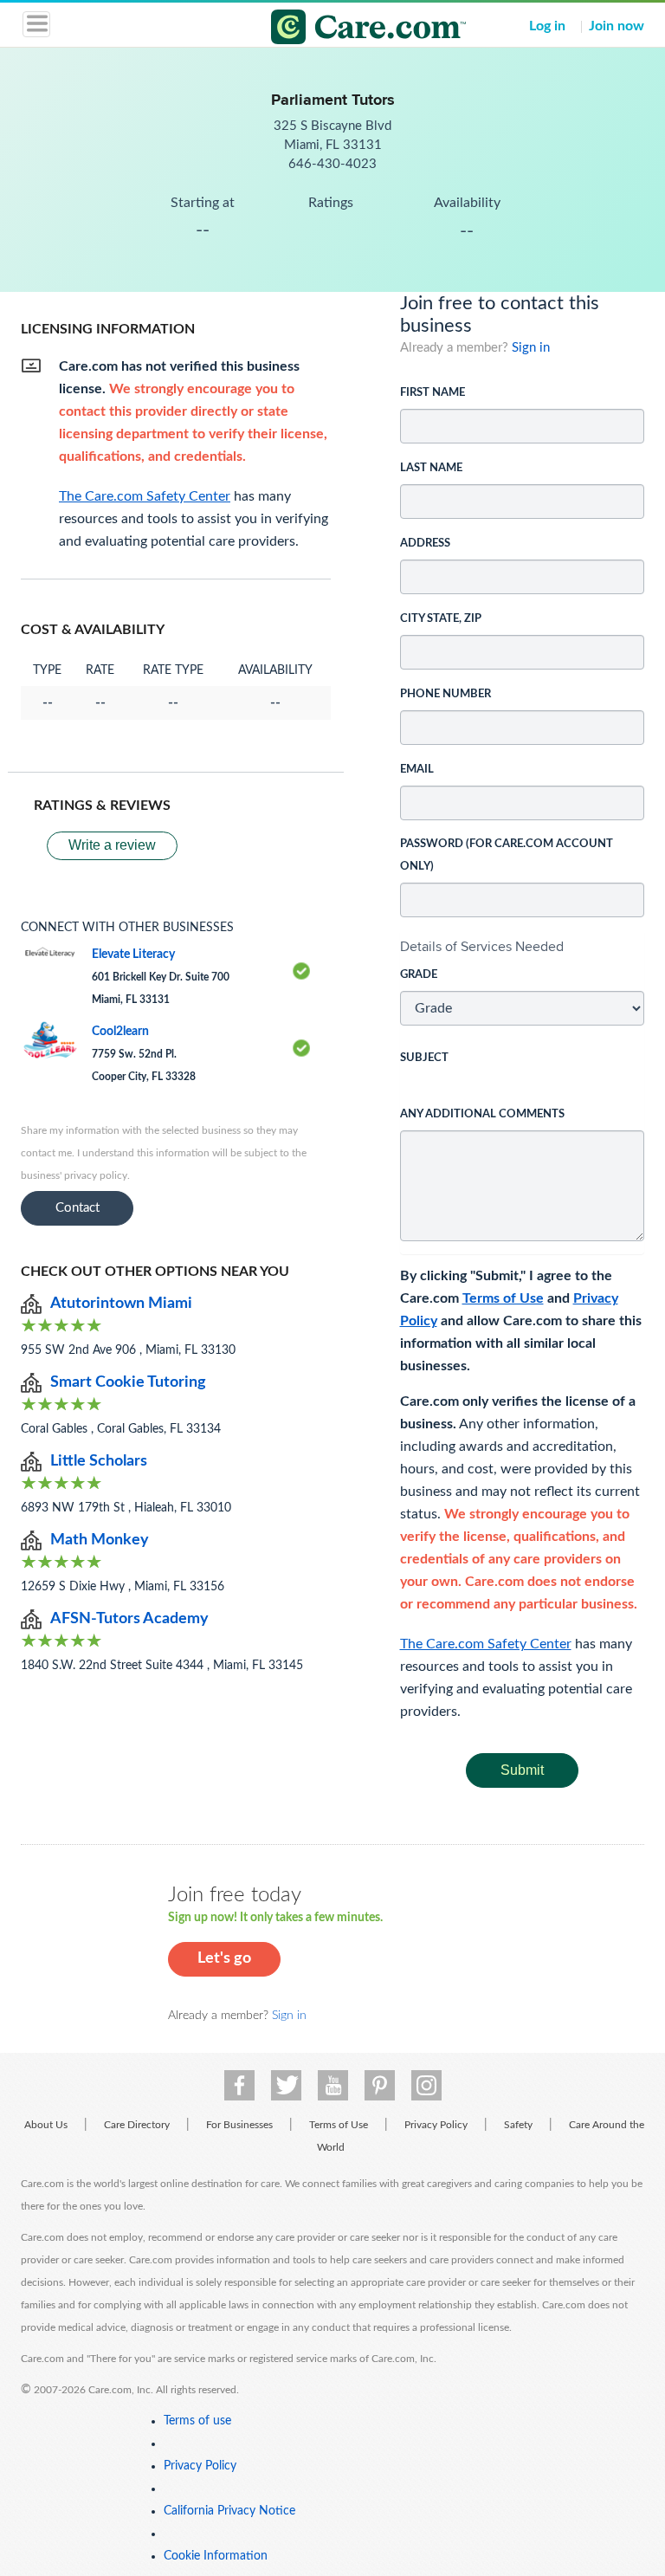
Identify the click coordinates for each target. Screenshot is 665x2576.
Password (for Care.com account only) (507, 855)
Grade (419, 975)
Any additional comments (482, 1114)
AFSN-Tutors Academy (129, 1619)
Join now (617, 26)
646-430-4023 (332, 164)
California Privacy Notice (229, 2511)
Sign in (531, 348)
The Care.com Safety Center (486, 1644)
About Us (46, 2125)
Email (417, 770)
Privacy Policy (436, 2125)
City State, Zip (441, 619)
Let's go (224, 1958)
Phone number (445, 694)
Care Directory (137, 2125)
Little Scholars (99, 1461)
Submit (522, 1770)
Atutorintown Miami (121, 1304)
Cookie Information (216, 2556)
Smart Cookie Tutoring (128, 1382)
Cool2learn (120, 1032)
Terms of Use (503, 1298)
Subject (424, 1058)
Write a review (112, 845)
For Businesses (239, 2125)
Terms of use (197, 2421)
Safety (518, 2125)
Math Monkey (100, 1540)
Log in (547, 26)
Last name (431, 468)
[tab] (523, 947)
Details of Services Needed (482, 946)
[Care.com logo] (343, 29)
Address (425, 544)
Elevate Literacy (133, 955)
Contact (77, 1208)
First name (433, 393)
